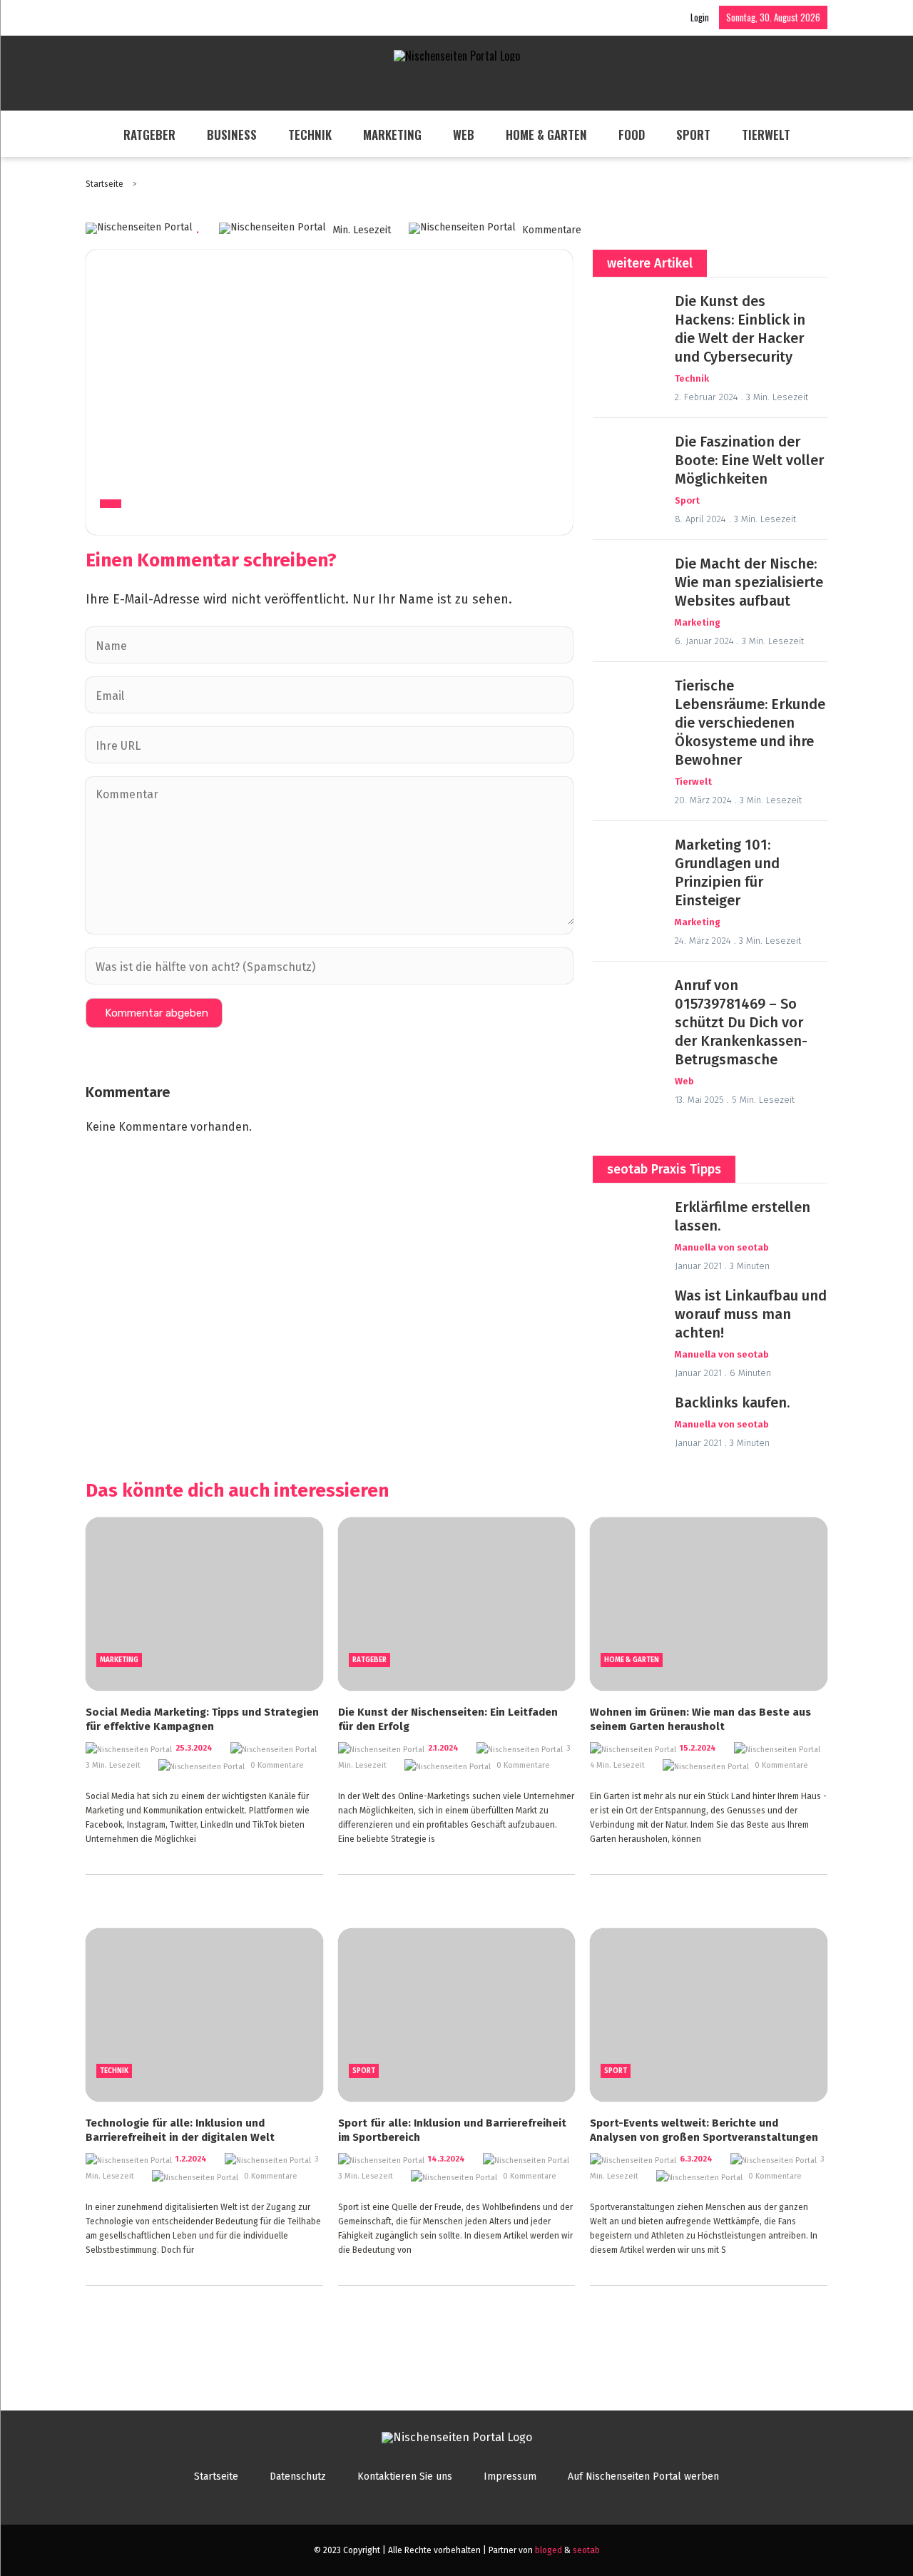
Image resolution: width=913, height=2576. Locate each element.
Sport (693, 134)
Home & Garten (546, 134)
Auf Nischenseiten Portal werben (643, 2476)
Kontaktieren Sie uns (405, 2476)
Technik (310, 134)
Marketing (392, 134)
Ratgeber (149, 134)
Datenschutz (298, 2476)
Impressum (510, 2476)
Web (464, 134)
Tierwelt (766, 134)
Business (232, 134)
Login (700, 17)
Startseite (106, 184)
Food (632, 134)
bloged (549, 2550)
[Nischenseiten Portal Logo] (457, 56)
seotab (586, 2550)
